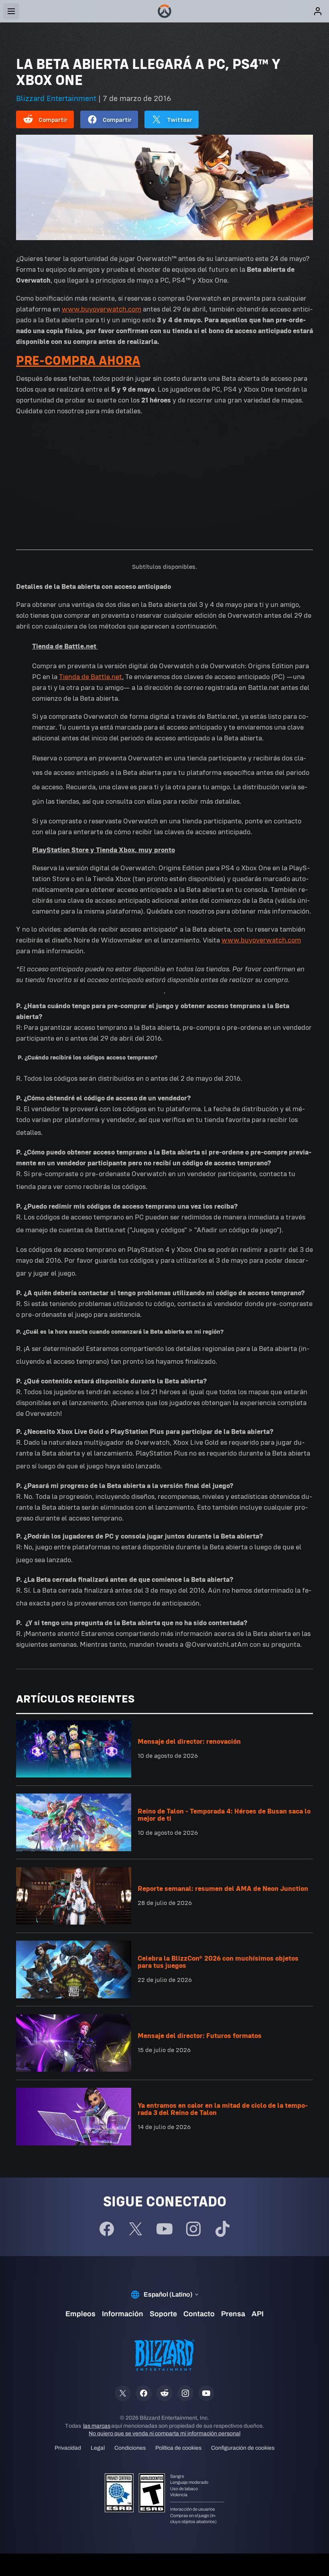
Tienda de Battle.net (90, 677)
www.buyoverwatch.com (102, 309)
